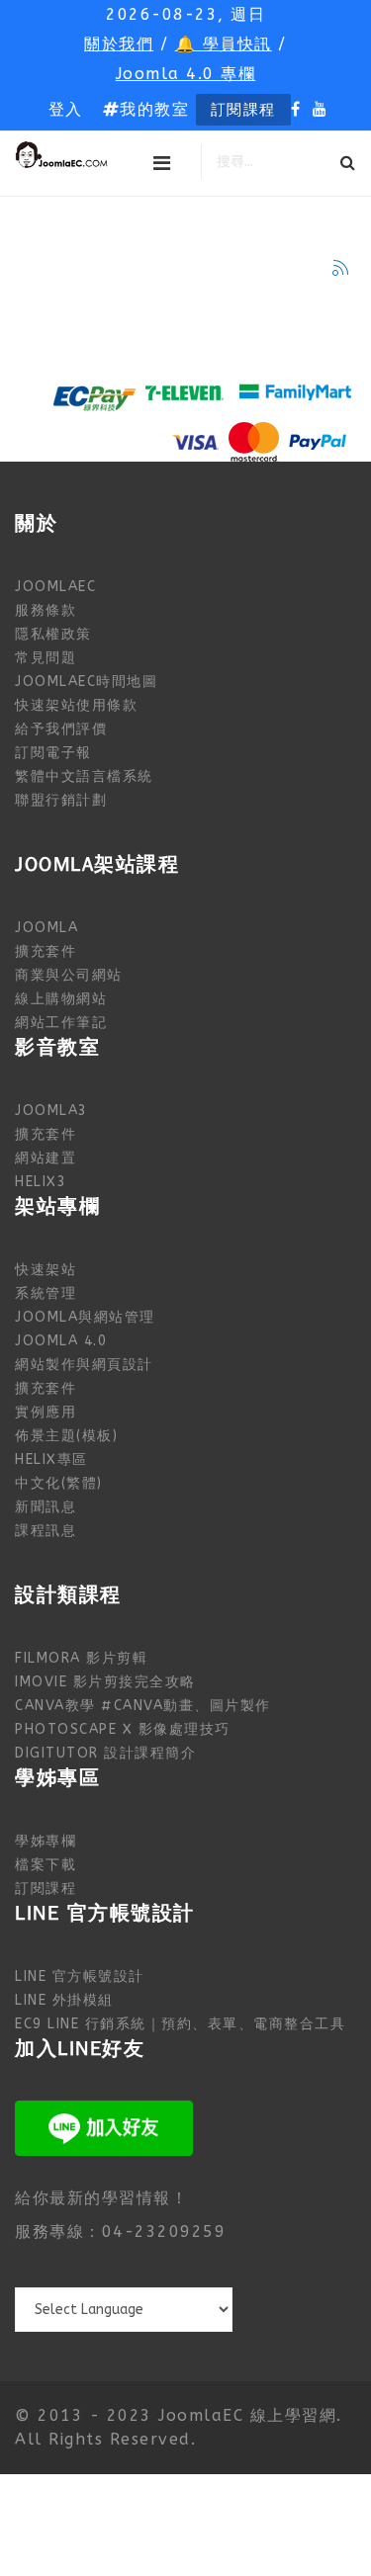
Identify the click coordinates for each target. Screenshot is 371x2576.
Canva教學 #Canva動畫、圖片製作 (143, 1706)
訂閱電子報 (53, 753)
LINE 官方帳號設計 (80, 1976)
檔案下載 (46, 1865)
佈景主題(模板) (66, 1436)
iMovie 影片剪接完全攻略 (105, 1682)
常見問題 (46, 658)
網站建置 (46, 1158)
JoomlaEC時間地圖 (86, 682)
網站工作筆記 (61, 1023)
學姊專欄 (46, 1841)
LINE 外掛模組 (64, 2000)
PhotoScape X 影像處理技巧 (123, 1729)
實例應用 (46, 1412)
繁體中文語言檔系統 (84, 776)
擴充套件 (46, 951)
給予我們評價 (61, 729)
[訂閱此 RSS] (340, 268)
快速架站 (46, 1270)
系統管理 (46, 1293)
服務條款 (46, 610)
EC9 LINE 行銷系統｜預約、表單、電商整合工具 (180, 2024)
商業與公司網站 (69, 975)
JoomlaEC (55, 587)
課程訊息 (46, 1531)
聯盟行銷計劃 (61, 800)
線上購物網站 (61, 999)
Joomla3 (51, 1111)
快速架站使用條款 (76, 705)
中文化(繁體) (59, 1483)
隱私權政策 (53, 634)
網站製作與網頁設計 (84, 1365)
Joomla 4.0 (61, 1341)
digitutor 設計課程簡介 (105, 1753)
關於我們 (119, 44)
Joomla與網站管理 (85, 1317)
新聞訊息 (46, 1507)
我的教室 (154, 109)
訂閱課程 (243, 110)
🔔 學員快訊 (224, 44)
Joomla (46, 928)
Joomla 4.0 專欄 (186, 74)
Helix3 (41, 1182)
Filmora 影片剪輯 (81, 1658)
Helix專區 (51, 1460)
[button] (66, 110)
